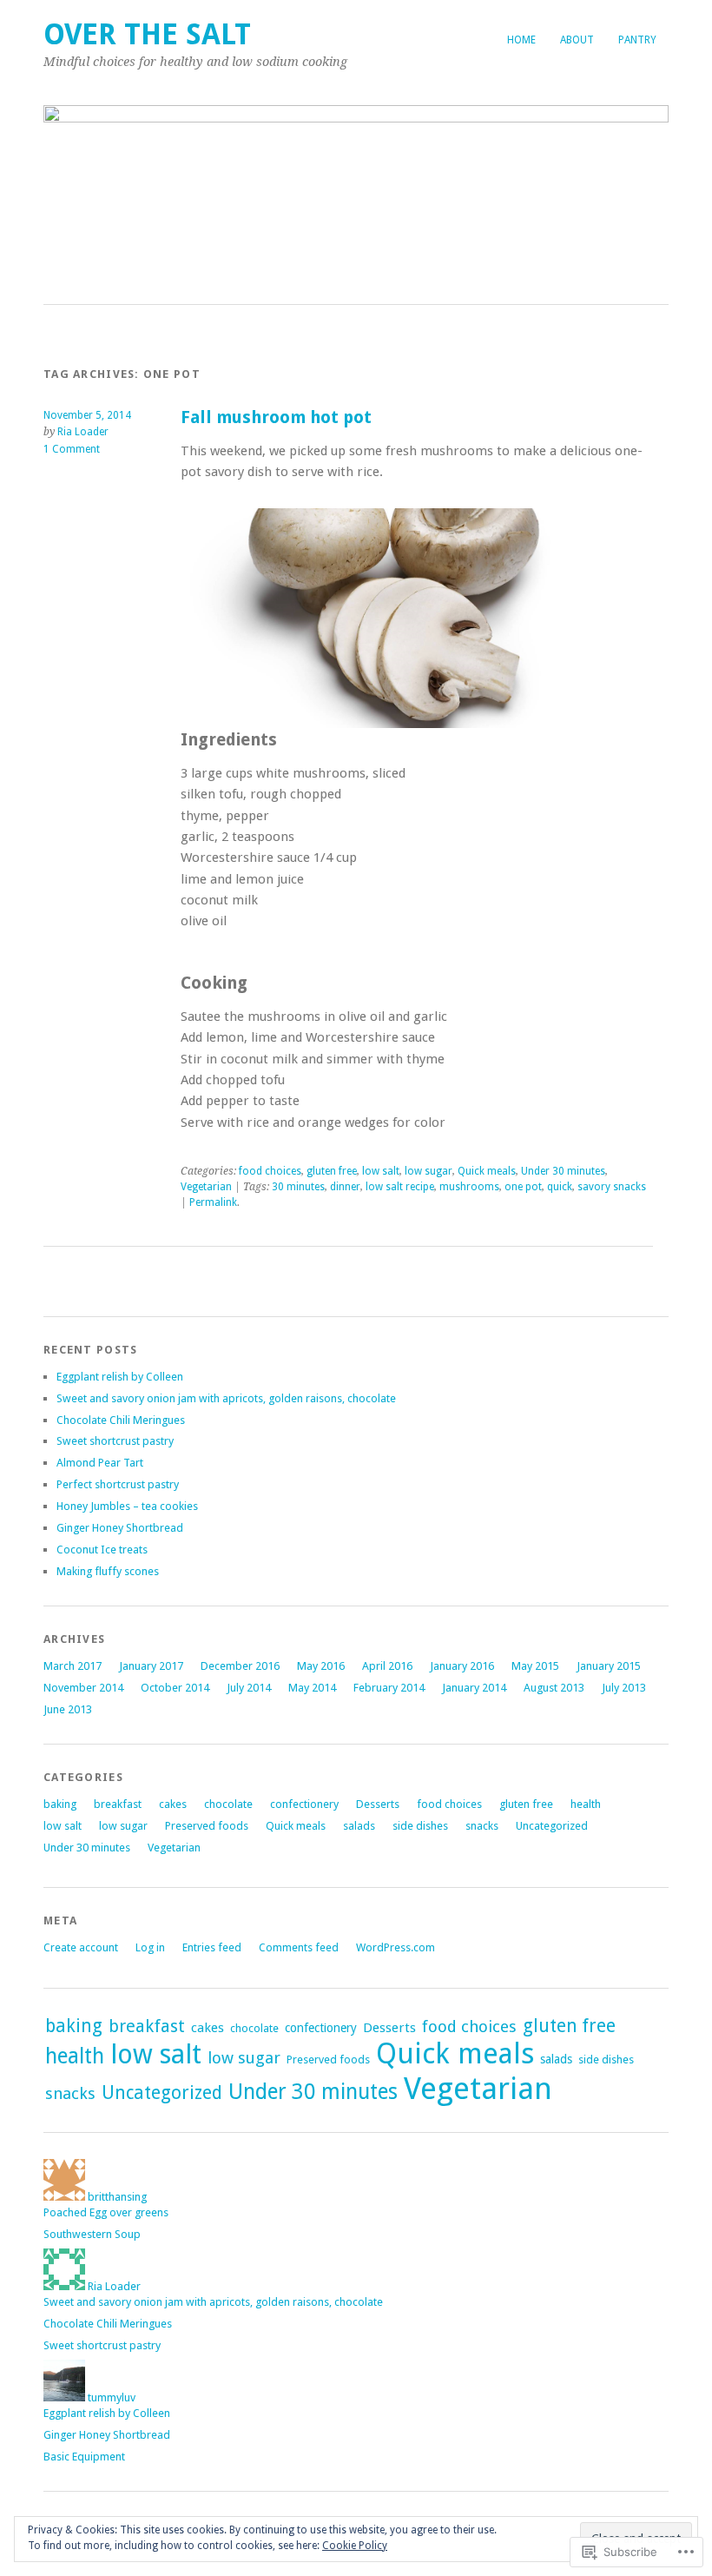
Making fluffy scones (108, 1571)
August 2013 (554, 1688)
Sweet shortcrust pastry (115, 1441)
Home (521, 40)
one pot (523, 1187)
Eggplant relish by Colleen (120, 1377)
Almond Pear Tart (100, 1463)
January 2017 (151, 1666)
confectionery (304, 1804)
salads (359, 1826)
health (586, 1804)
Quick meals (487, 1171)
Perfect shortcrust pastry (118, 1484)
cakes (173, 1804)
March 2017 (73, 1666)
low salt (381, 1171)
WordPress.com (396, 1947)
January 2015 (609, 1666)
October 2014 (175, 1688)
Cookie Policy (355, 2546)
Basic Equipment (84, 2457)
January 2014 (474, 1688)
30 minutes (298, 1187)
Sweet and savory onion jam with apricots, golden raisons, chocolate (226, 1398)
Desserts (378, 1804)
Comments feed (299, 1947)
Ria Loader (83, 432)
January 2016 (462, 1666)
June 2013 (68, 1709)
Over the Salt (147, 34)
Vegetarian (206, 1187)
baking (60, 1804)
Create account (81, 1947)
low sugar (429, 1171)
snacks (482, 1826)
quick (560, 1187)
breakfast (118, 1804)
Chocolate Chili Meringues (121, 1420)
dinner (345, 1187)
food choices (270, 1171)
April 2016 (387, 1666)
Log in (150, 1947)
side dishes (420, 1826)
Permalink (213, 1202)
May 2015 (535, 1666)
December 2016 (240, 1666)
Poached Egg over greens (106, 2212)
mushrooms (469, 1187)
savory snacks (612, 1187)
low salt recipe (400, 1187)
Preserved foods (207, 1826)
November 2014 (83, 1688)
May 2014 (312, 1688)
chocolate (228, 1804)
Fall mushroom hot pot (276, 417)
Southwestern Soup (92, 2234)
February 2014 (389, 1688)
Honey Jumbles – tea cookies (127, 1506)
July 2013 (624, 1688)
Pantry (637, 40)
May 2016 (321, 1666)
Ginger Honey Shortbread (120, 1528)
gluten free (332, 1171)
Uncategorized (552, 1826)
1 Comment (72, 449)
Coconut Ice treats (102, 1550)
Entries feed (212, 1947)
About (577, 40)
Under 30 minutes (563, 1171)
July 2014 (249, 1688)
